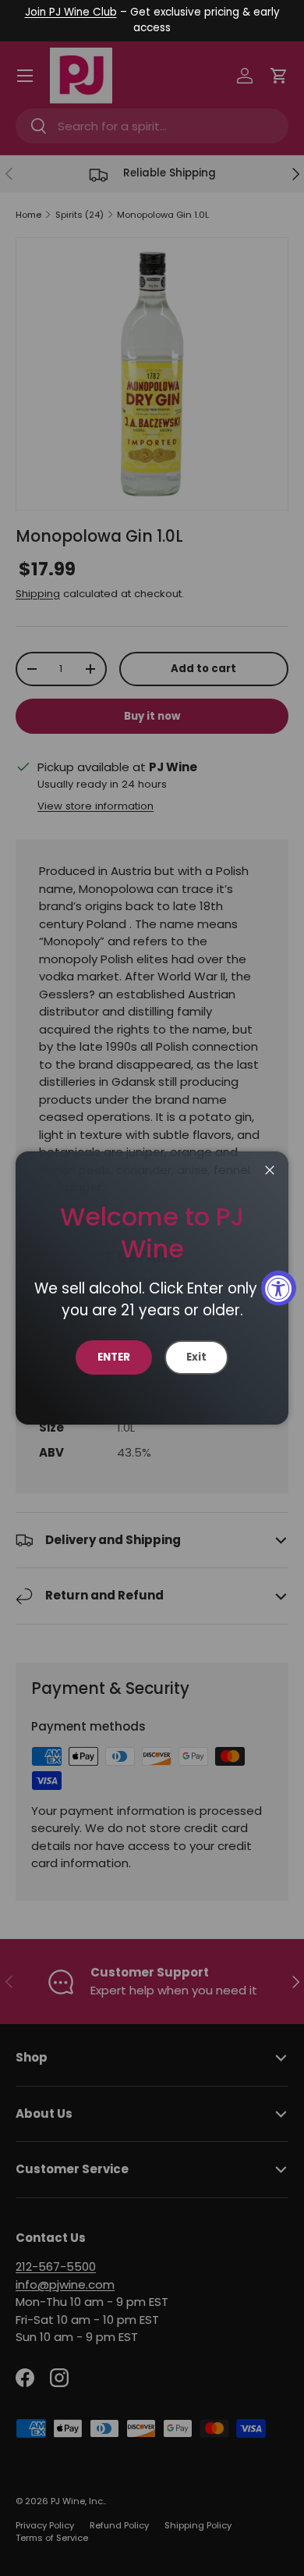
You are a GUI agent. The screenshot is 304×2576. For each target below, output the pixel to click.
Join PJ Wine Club (71, 12)
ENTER (114, 1357)
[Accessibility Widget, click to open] (279, 1288)
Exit (196, 1357)
